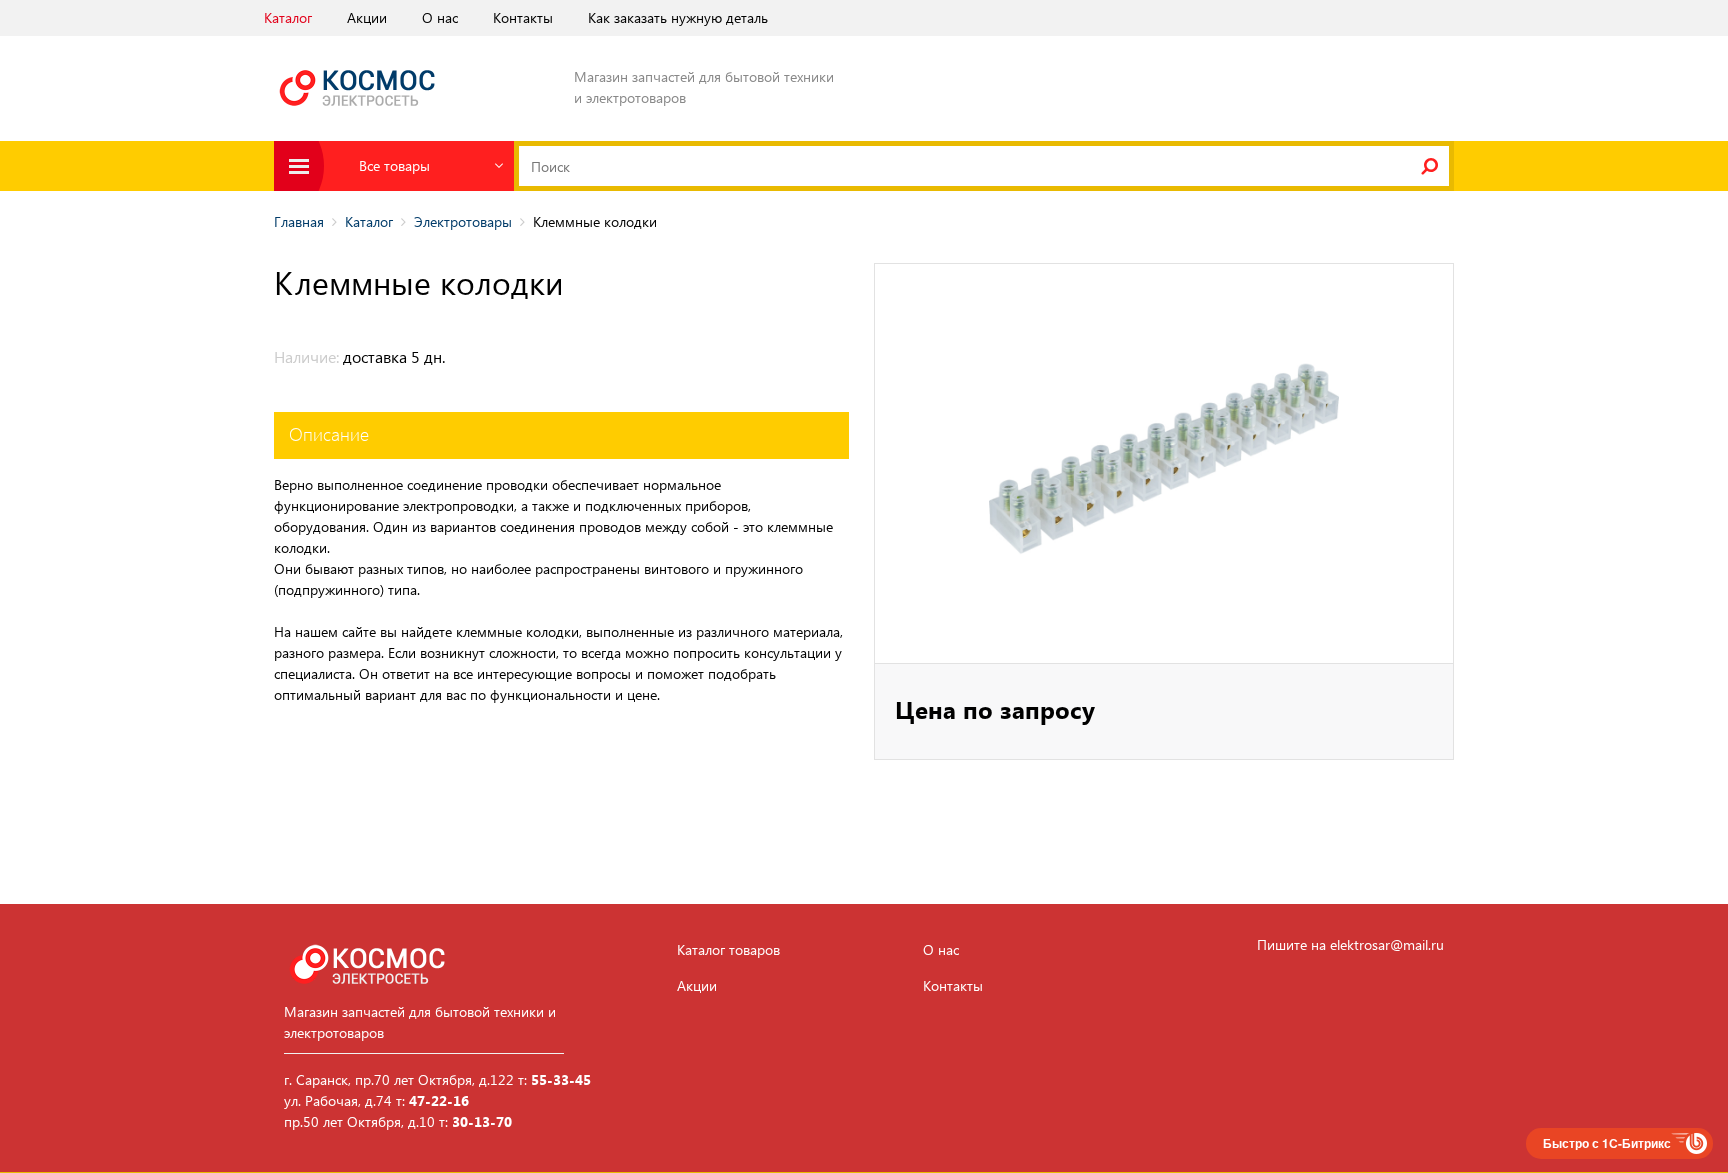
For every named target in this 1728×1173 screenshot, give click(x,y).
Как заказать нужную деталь (678, 17)
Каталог (288, 17)
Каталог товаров (728, 950)
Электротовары (463, 221)
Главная (299, 221)
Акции (367, 17)
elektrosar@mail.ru (1387, 944)
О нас (440, 17)
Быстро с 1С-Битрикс (1607, 1143)
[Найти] (1429, 166)
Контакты (523, 17)
